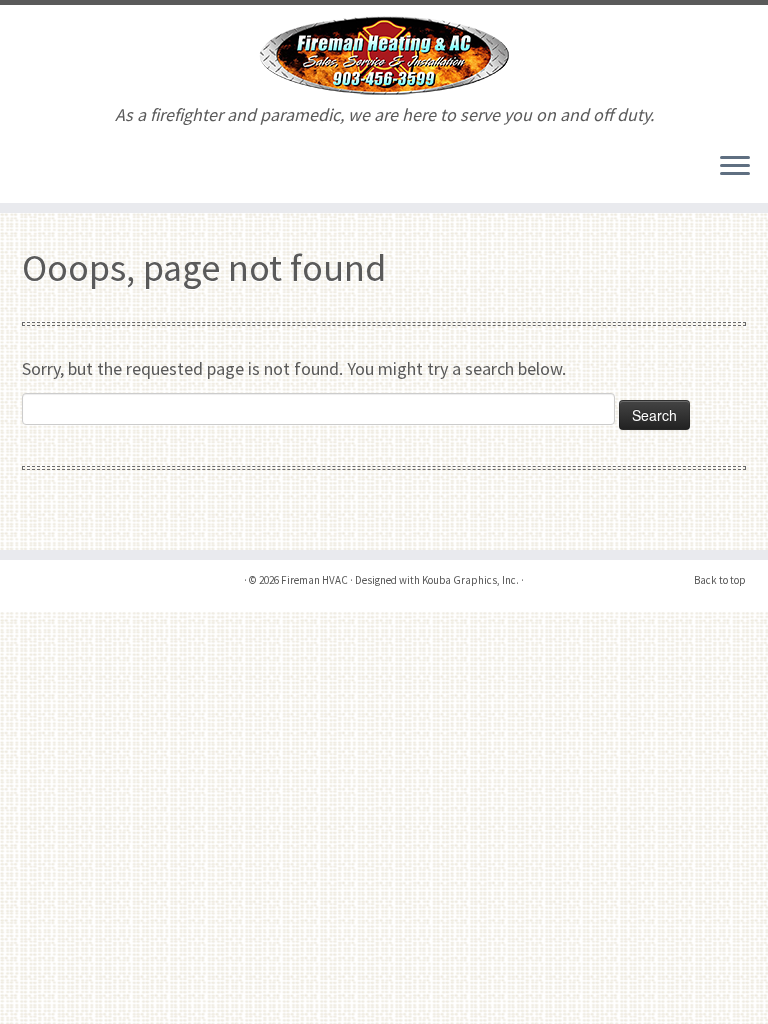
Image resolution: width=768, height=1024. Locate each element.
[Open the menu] (735, 167)
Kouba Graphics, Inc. (470, 580)
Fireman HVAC (314, 580)
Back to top (720, 580)
